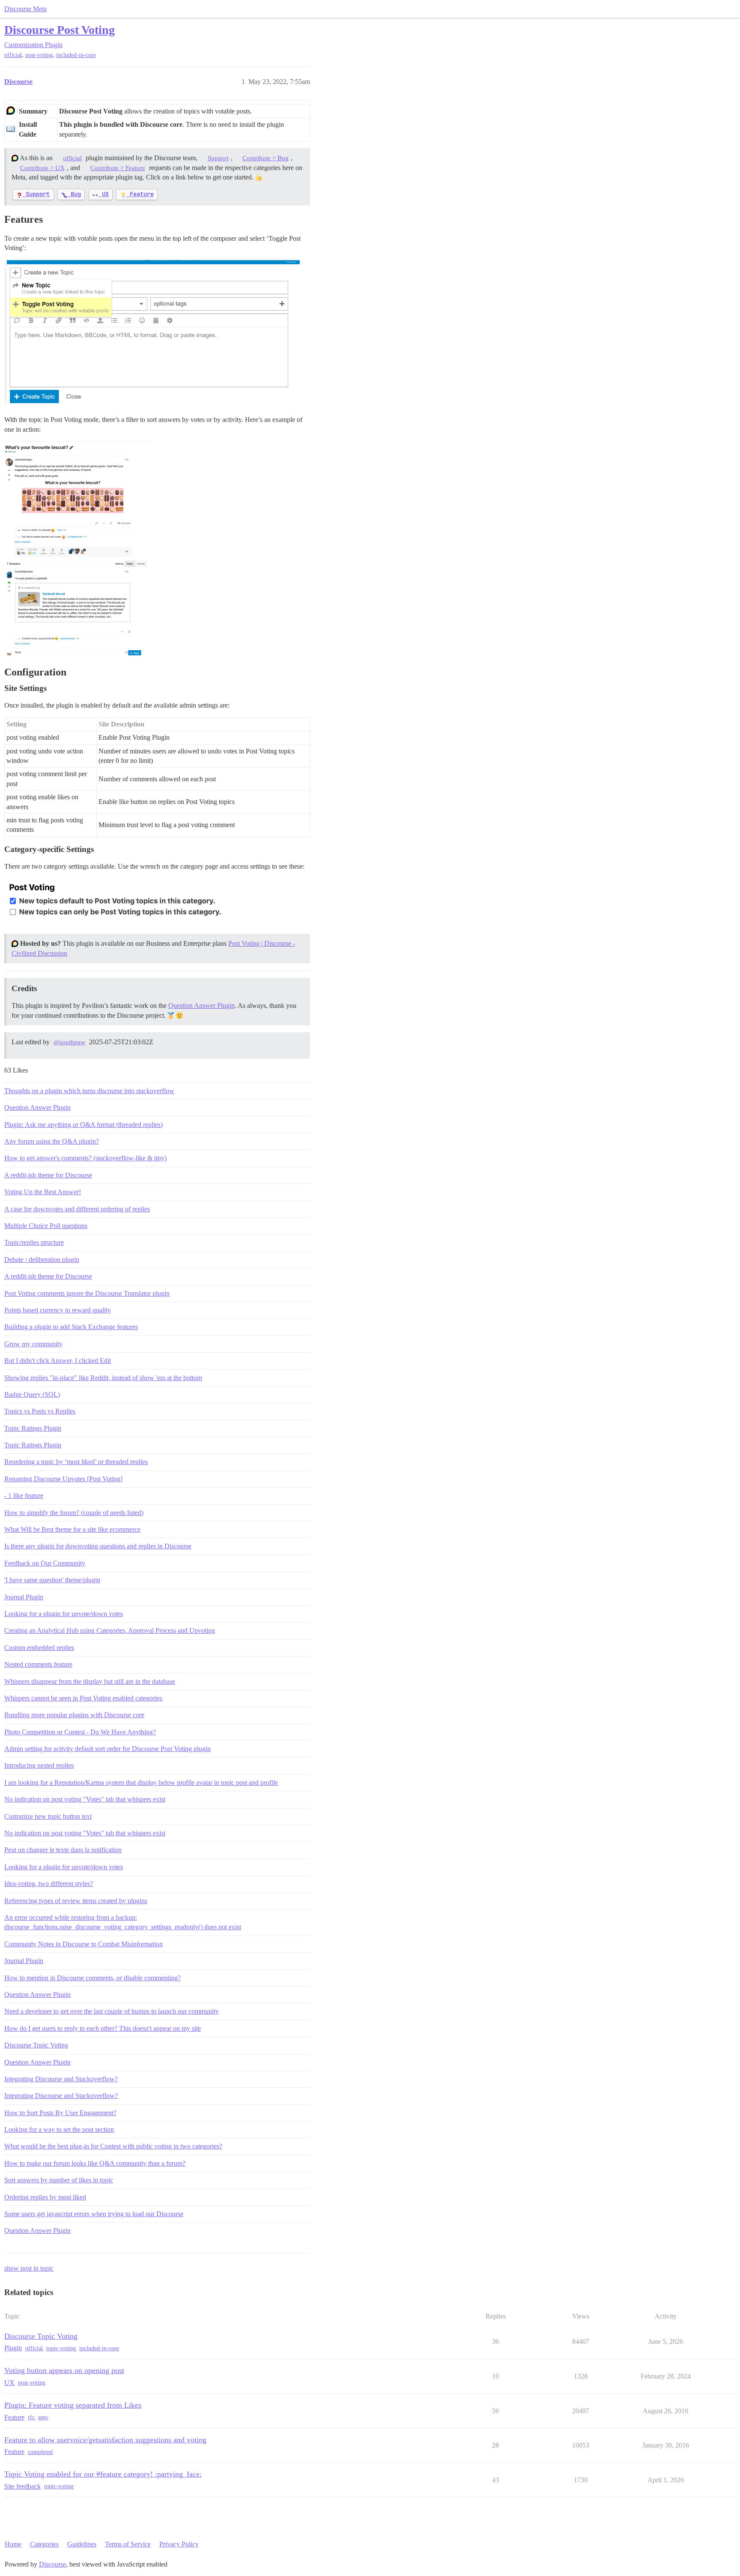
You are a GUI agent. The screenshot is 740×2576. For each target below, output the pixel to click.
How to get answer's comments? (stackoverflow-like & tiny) (85, 1158)
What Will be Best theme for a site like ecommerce (72, 1529)
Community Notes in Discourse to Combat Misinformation (84, 1944)
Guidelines (82, 2544)
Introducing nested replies (39, 1765)
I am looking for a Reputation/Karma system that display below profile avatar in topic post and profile (141, 1783)
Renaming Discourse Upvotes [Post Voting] (63, 1479)
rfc (31, 2417)
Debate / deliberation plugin (42, 1260)
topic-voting (61, 2348)
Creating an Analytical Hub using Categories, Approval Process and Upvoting (110, 1630)
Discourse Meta (25, 9)
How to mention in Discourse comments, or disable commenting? (92, 1978)
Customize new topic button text (48, 1816)
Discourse (52, 2564)
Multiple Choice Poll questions (46, 1226)
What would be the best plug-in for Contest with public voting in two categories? (113, 2146)
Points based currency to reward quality (58, 1310)
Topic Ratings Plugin (33, 1428)
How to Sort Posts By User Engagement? (60, 2113)
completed (40, 2452)
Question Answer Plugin (201, 1006)
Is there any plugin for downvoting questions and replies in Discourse (98, 1546)
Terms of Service (128, 2544)
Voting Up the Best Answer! (43, 1192)
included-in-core (76, 55)
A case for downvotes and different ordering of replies (77, 1209)
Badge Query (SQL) (32, 1394)
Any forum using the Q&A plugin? (52, 1141)
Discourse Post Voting (60, 30)
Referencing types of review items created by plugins (76, 1901)
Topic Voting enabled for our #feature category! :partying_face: (103, 2474)
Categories (44, 2544)
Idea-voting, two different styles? (49, 1884)
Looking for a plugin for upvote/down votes (64, 1614)
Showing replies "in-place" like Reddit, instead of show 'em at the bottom (103, 1378)
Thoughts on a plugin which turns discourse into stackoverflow (89, 1091)
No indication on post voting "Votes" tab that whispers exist (85, 1799)
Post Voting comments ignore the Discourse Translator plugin (87, 1293)
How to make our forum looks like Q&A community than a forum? (95, 2163)
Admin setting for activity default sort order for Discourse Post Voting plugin (107, 1749)
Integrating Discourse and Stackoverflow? (61, 2079)
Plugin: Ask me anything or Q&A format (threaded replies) (84, 1125)
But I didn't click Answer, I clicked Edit (58, 1361)
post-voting (39, 55)
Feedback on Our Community (45, 1563)
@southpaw (69, 1042)
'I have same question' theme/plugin (52, 1580)
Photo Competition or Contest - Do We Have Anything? (80, 1732)
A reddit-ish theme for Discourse (48, 1175)
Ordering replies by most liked (45, 2197)
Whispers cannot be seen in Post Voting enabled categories (83, 1698)
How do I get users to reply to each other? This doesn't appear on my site (103, 2028)
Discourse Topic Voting (36, 2045)
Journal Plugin (24, 1597)
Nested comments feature (38, 1664)
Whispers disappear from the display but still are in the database (90, 1681)
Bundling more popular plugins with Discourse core (74, 1715)
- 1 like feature (24, 1496)
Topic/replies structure (34, 1242)
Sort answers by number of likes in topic (59, 2180)
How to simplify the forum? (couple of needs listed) (74, 1513)
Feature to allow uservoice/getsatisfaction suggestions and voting (105, 2440)
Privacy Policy (179, 2544)
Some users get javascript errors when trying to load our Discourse (94, 2214)
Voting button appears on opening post (64, 2370)
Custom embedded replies (39, 1648)
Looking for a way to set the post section (59, 2129)
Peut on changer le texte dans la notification (63, 1850)
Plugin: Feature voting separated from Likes (73, 2405)
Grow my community (33, 1344)
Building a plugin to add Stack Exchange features (71, 1327)
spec (43, 2417)
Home (13, 2544)
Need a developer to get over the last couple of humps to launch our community (112, 2011)
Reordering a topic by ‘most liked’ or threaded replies (76, 1462)
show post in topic (29, 2268)
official (13, 55)
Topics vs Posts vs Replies (40, 1411)
